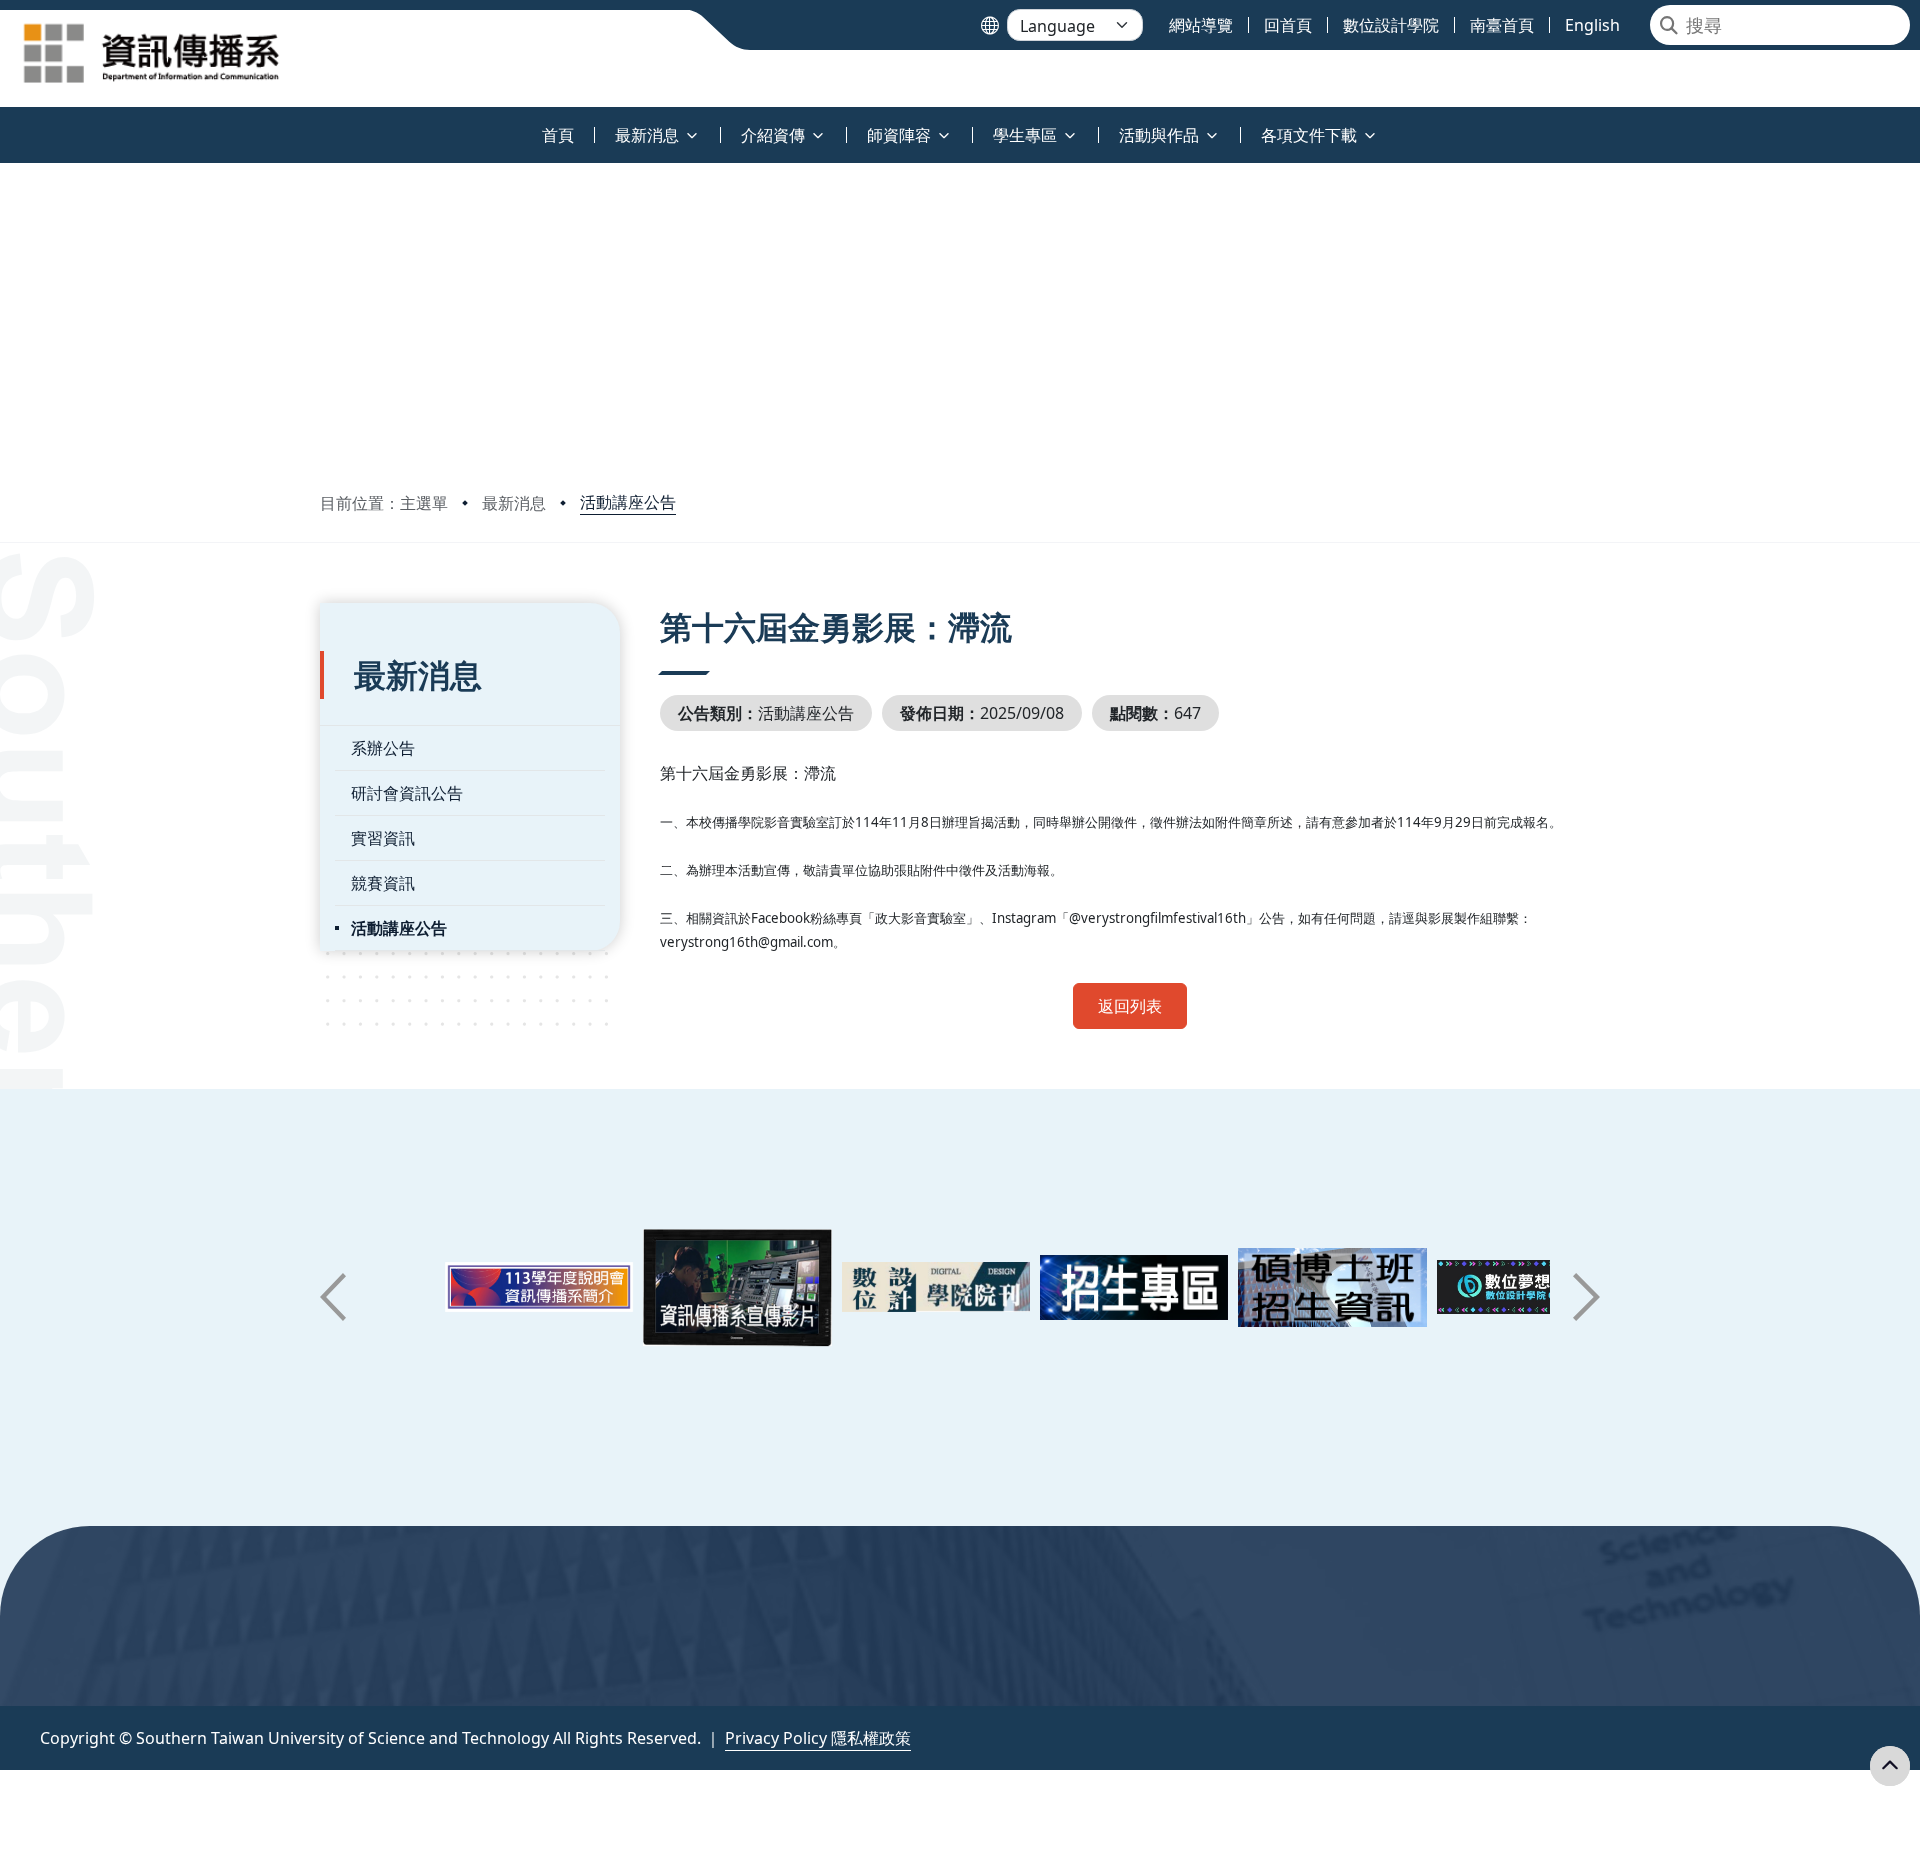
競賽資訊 (383, 883)
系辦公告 (383, 748)
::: (4, 123)
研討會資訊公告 (407, 793)
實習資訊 (383, 838)
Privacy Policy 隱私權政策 (818, 1738)
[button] (333, 1297)
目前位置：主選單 (384, 503)
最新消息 (514, 503)
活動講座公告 (628, 502)
